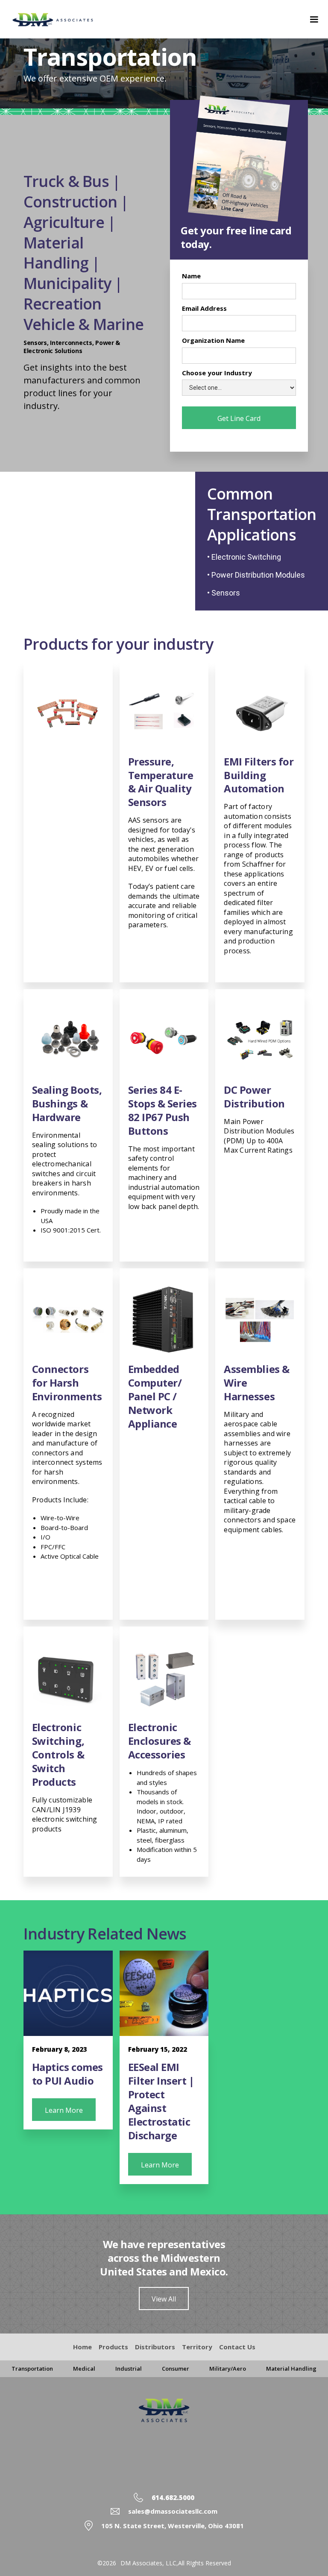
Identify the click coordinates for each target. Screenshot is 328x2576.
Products (113, 2347)
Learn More (64, 2110)
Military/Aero (228, 2369)
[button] (314, 19)
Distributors (155, 2347)
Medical (84, 2369)
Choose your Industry (217, 373)
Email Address (204, 308)
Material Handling (291, 2369)
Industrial (129, 2369)
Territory (197, 2347)
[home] (65, 20)
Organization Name (213, 340)
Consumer (176, 2369)
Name (191, 276)
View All (164, 2299)
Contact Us (237, 2347)
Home (82, 2347)
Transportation (32, 2369)
